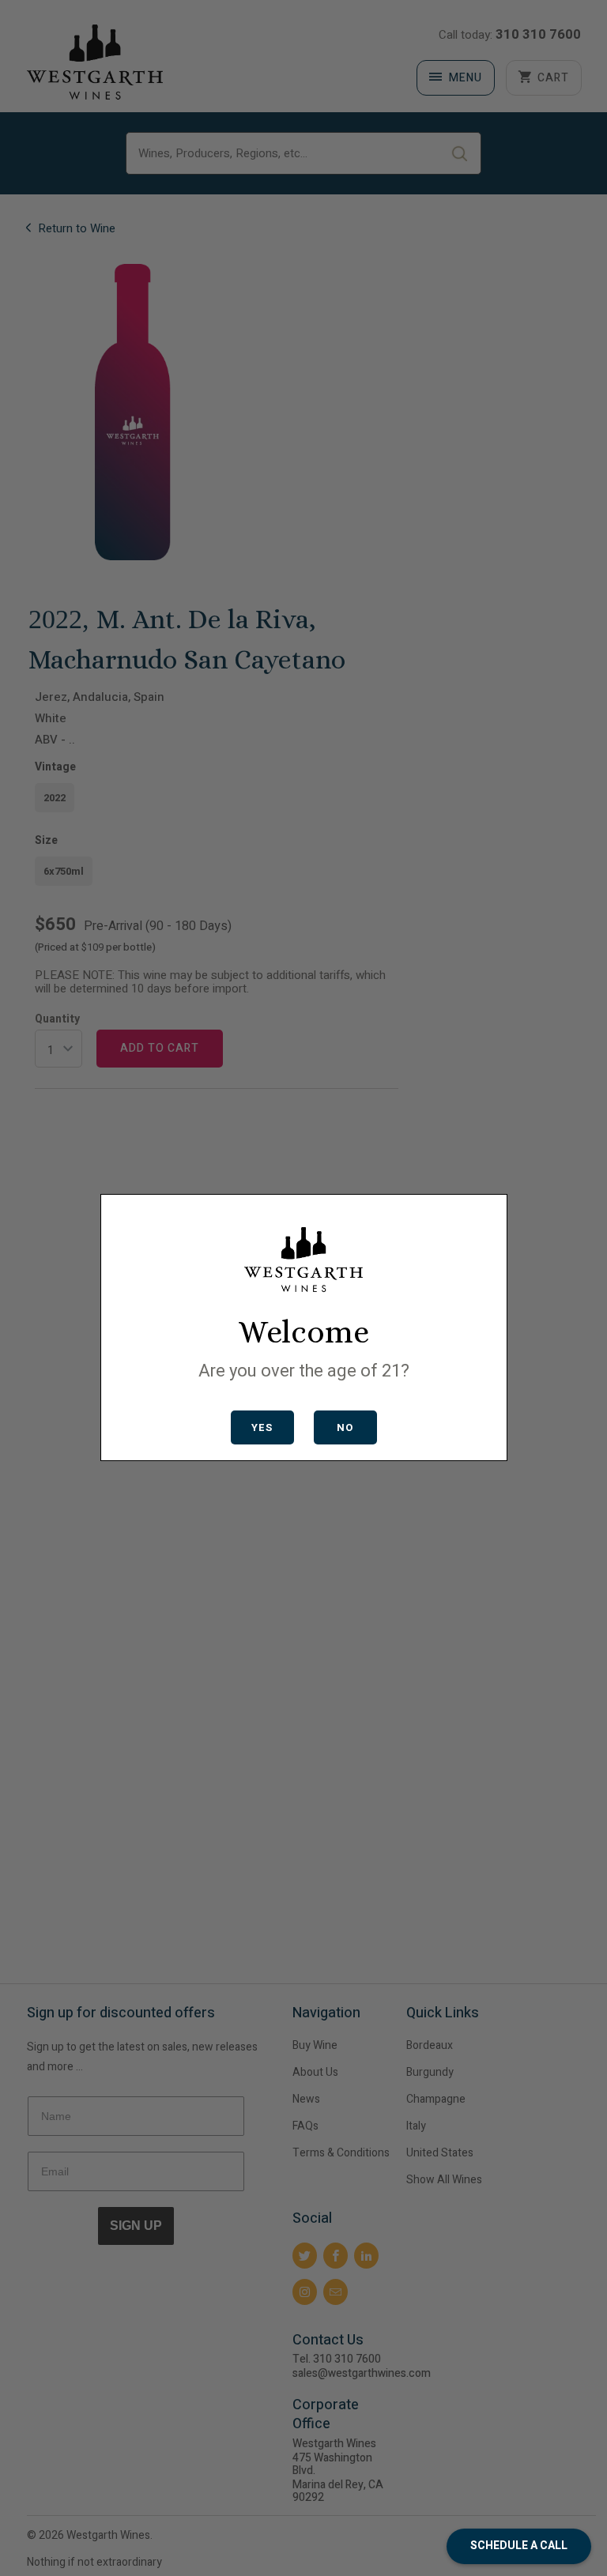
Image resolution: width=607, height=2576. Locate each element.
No (345, 1427)
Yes (262, 1427)
